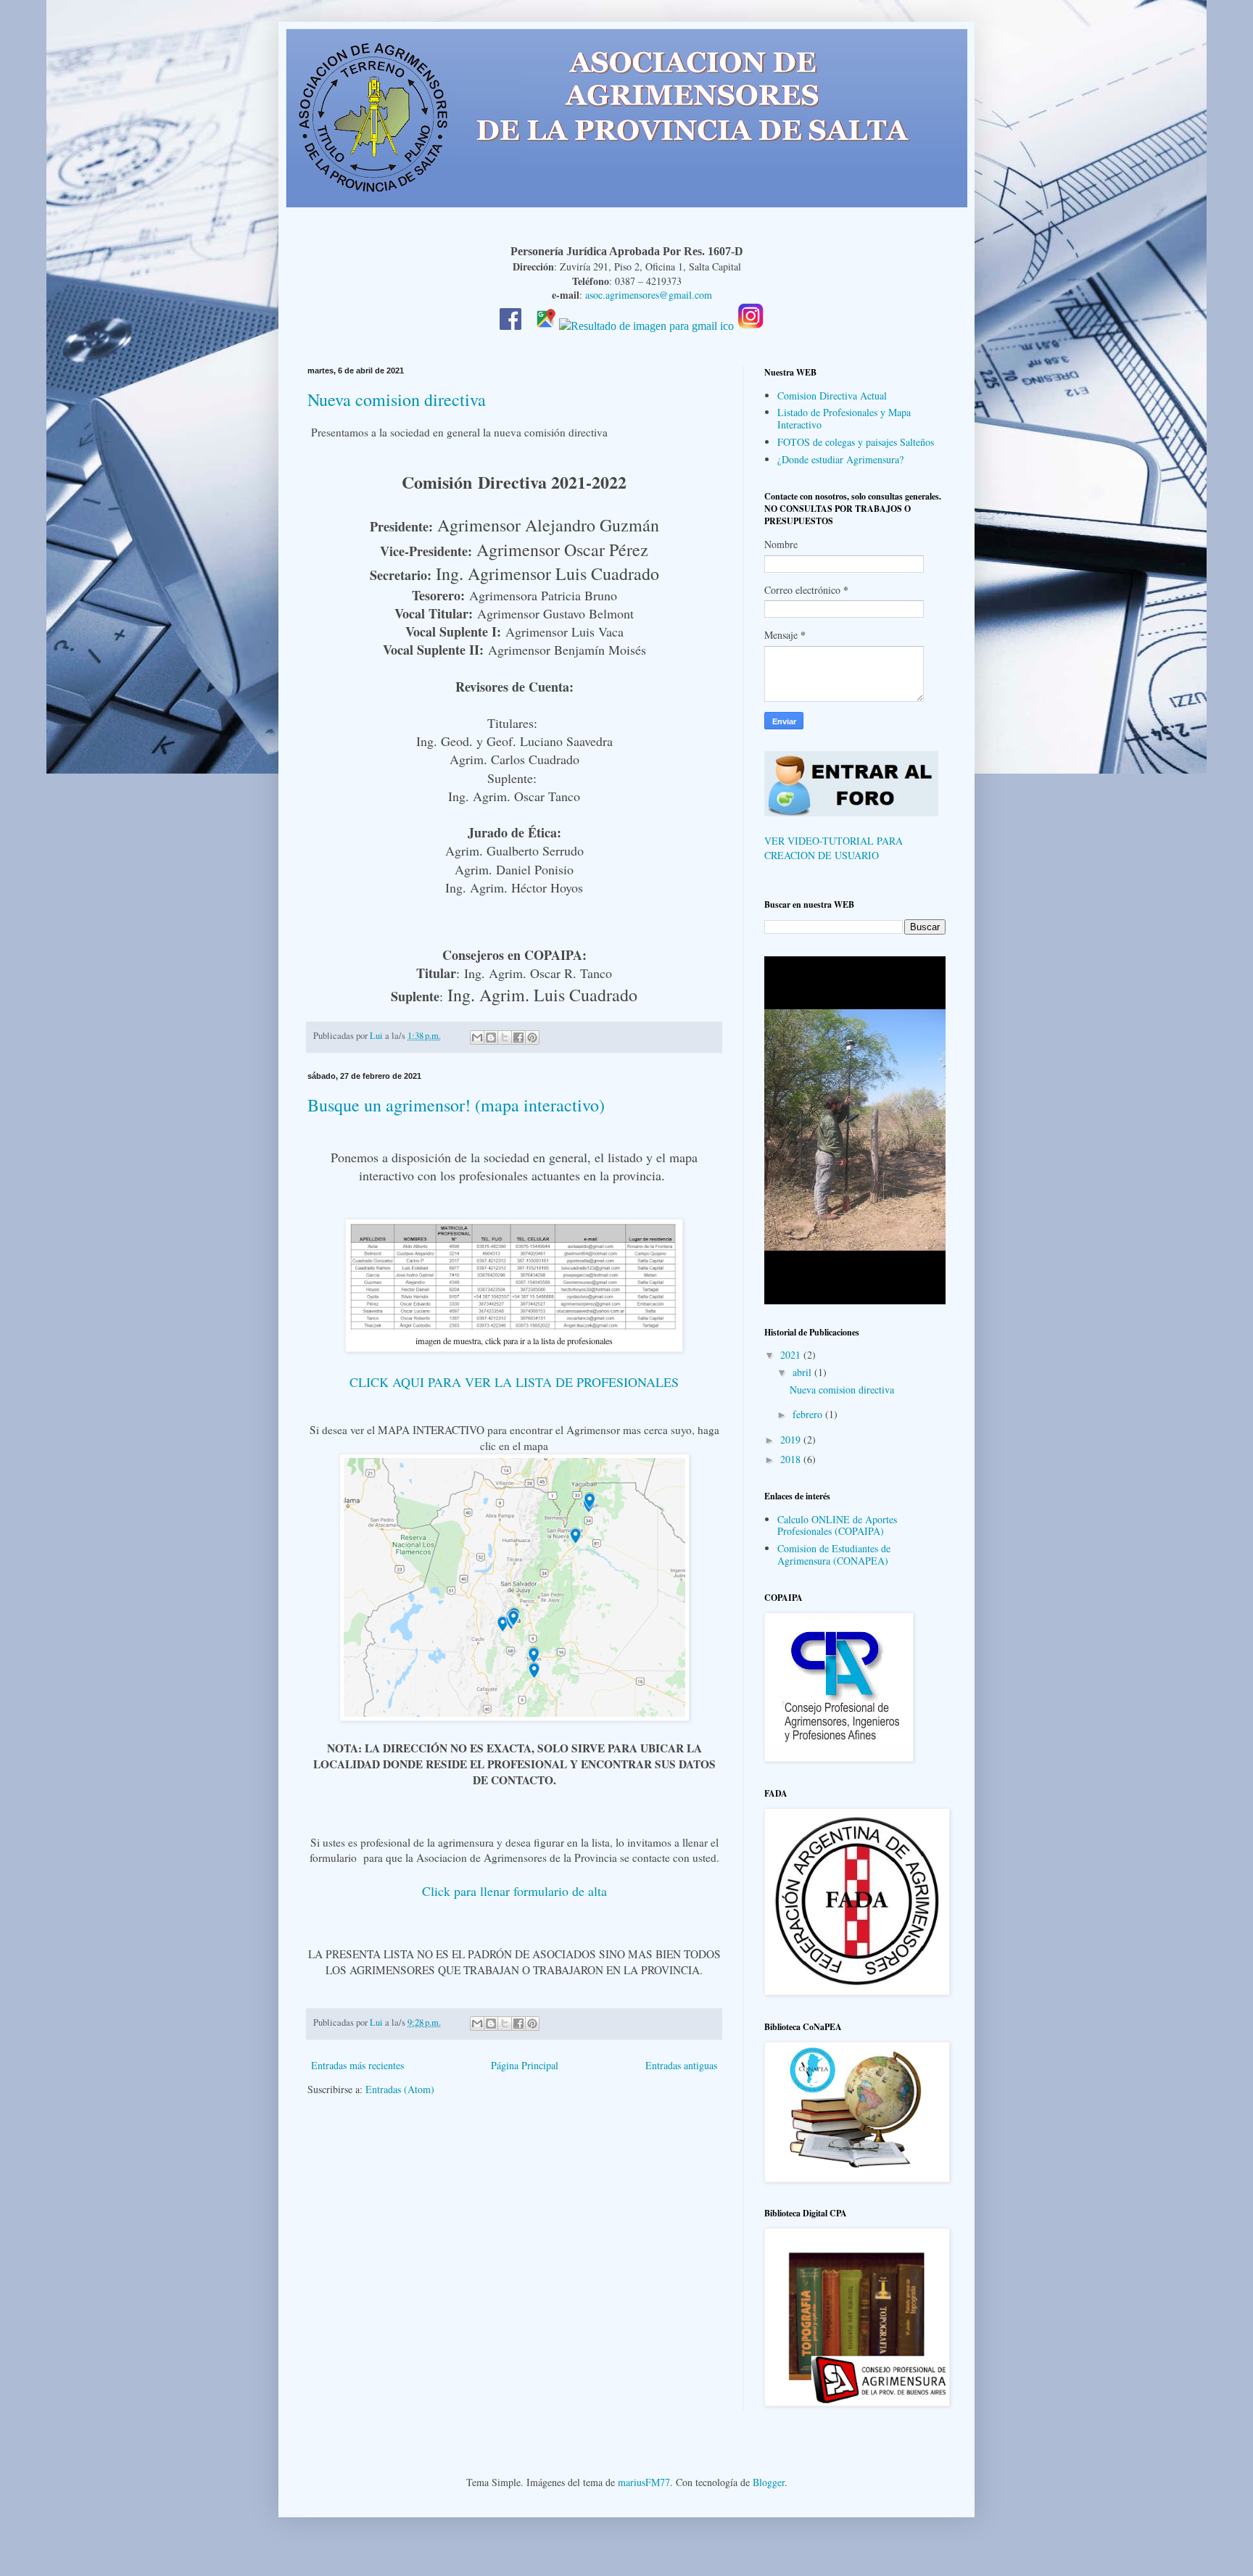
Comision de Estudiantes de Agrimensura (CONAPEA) (834, 1554)
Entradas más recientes (357, 2065)
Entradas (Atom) (400, 2089)
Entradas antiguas (681, 2065)
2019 (792, 1440)
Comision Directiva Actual (832, 395)
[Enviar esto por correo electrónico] (477, 1038)
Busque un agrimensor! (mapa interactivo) (456, 1105)
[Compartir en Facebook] (518, 1038)
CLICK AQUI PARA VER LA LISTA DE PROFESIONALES (514, 1382)
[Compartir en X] (505, 1038)
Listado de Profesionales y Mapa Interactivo (844, 418)
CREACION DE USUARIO (822, 855)
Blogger (769, 2482)
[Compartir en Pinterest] (532, 1038)
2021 (792, 1355)
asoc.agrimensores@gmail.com (649, 295)
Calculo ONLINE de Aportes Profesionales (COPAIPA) (837, 1525)
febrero (809, 1414)
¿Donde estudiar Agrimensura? (840, 459)
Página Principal (525, 2065)
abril (803, 1372)
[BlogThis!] (491, 1038)
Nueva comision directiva (397, 399)
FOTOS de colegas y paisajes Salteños (856, 442)
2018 (792, 1459)
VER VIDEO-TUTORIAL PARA (834, 841)
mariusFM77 (644, 2482)
